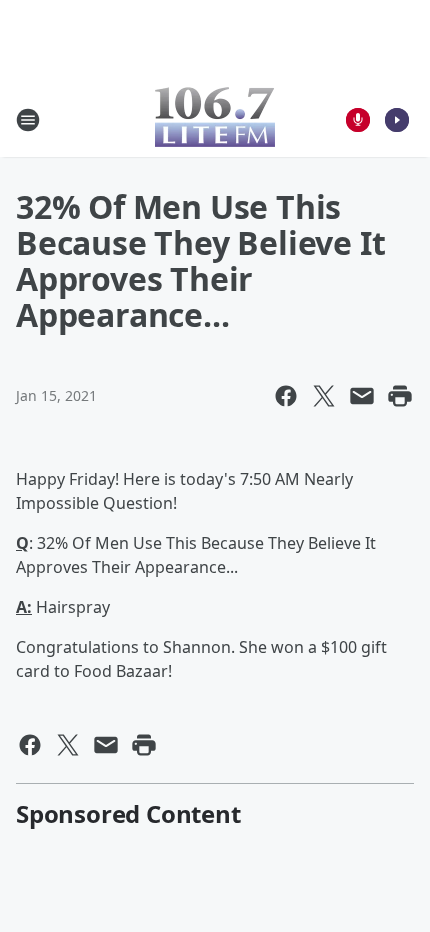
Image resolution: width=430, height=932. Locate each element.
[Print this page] (400, 396)
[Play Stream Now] (397, 120)
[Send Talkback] (358, 120)
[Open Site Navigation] (28, 120)
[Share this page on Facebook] (286, 396)
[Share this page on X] (324, 396)
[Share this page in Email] (362, 396)
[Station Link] (215, 119)
